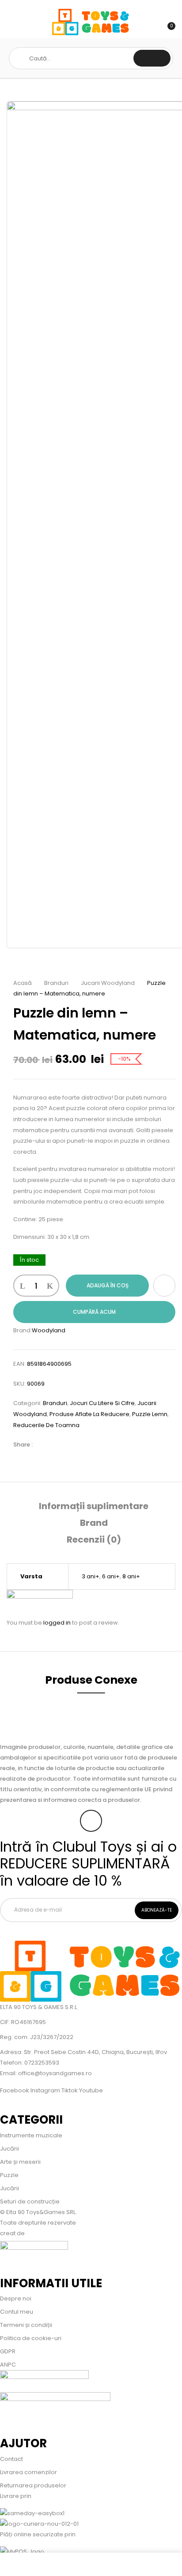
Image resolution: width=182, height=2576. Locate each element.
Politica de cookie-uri (31, 2338)
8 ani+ (131, 1576)
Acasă (23, 983)
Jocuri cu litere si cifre (102, 1403)
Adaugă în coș (108, 1285)
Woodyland (49, 1330)
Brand (94, 1523)
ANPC (8, 2365)
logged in (57, 1623)
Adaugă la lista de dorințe (164, 1286)
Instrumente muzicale (31, 2135)
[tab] (94, 1506)
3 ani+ (91, 1576)
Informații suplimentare (94, 1506)
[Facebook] (44, 1445)
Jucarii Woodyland (108, 983)
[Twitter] (57, 1445)
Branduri (56, 983)
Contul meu (17, 2312)
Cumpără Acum (94, 1312)
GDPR (8, 2351)
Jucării (9, 2149)
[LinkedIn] (70, 1445)
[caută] (152, 58)
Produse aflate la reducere (89, 1414)
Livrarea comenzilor (28, 2472)
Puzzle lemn (150, 1414)
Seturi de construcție (30, 2201)
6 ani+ (111, 1576)
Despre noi (16, 2298)
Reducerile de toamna (46, 1425)
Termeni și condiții (26, 2325)
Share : (23, 1445)
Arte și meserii (20, 2162)
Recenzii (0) (94, 1540)
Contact (11, 2459)
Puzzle (9, 2175)
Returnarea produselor (33, 2485)
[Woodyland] (40, 1595)
